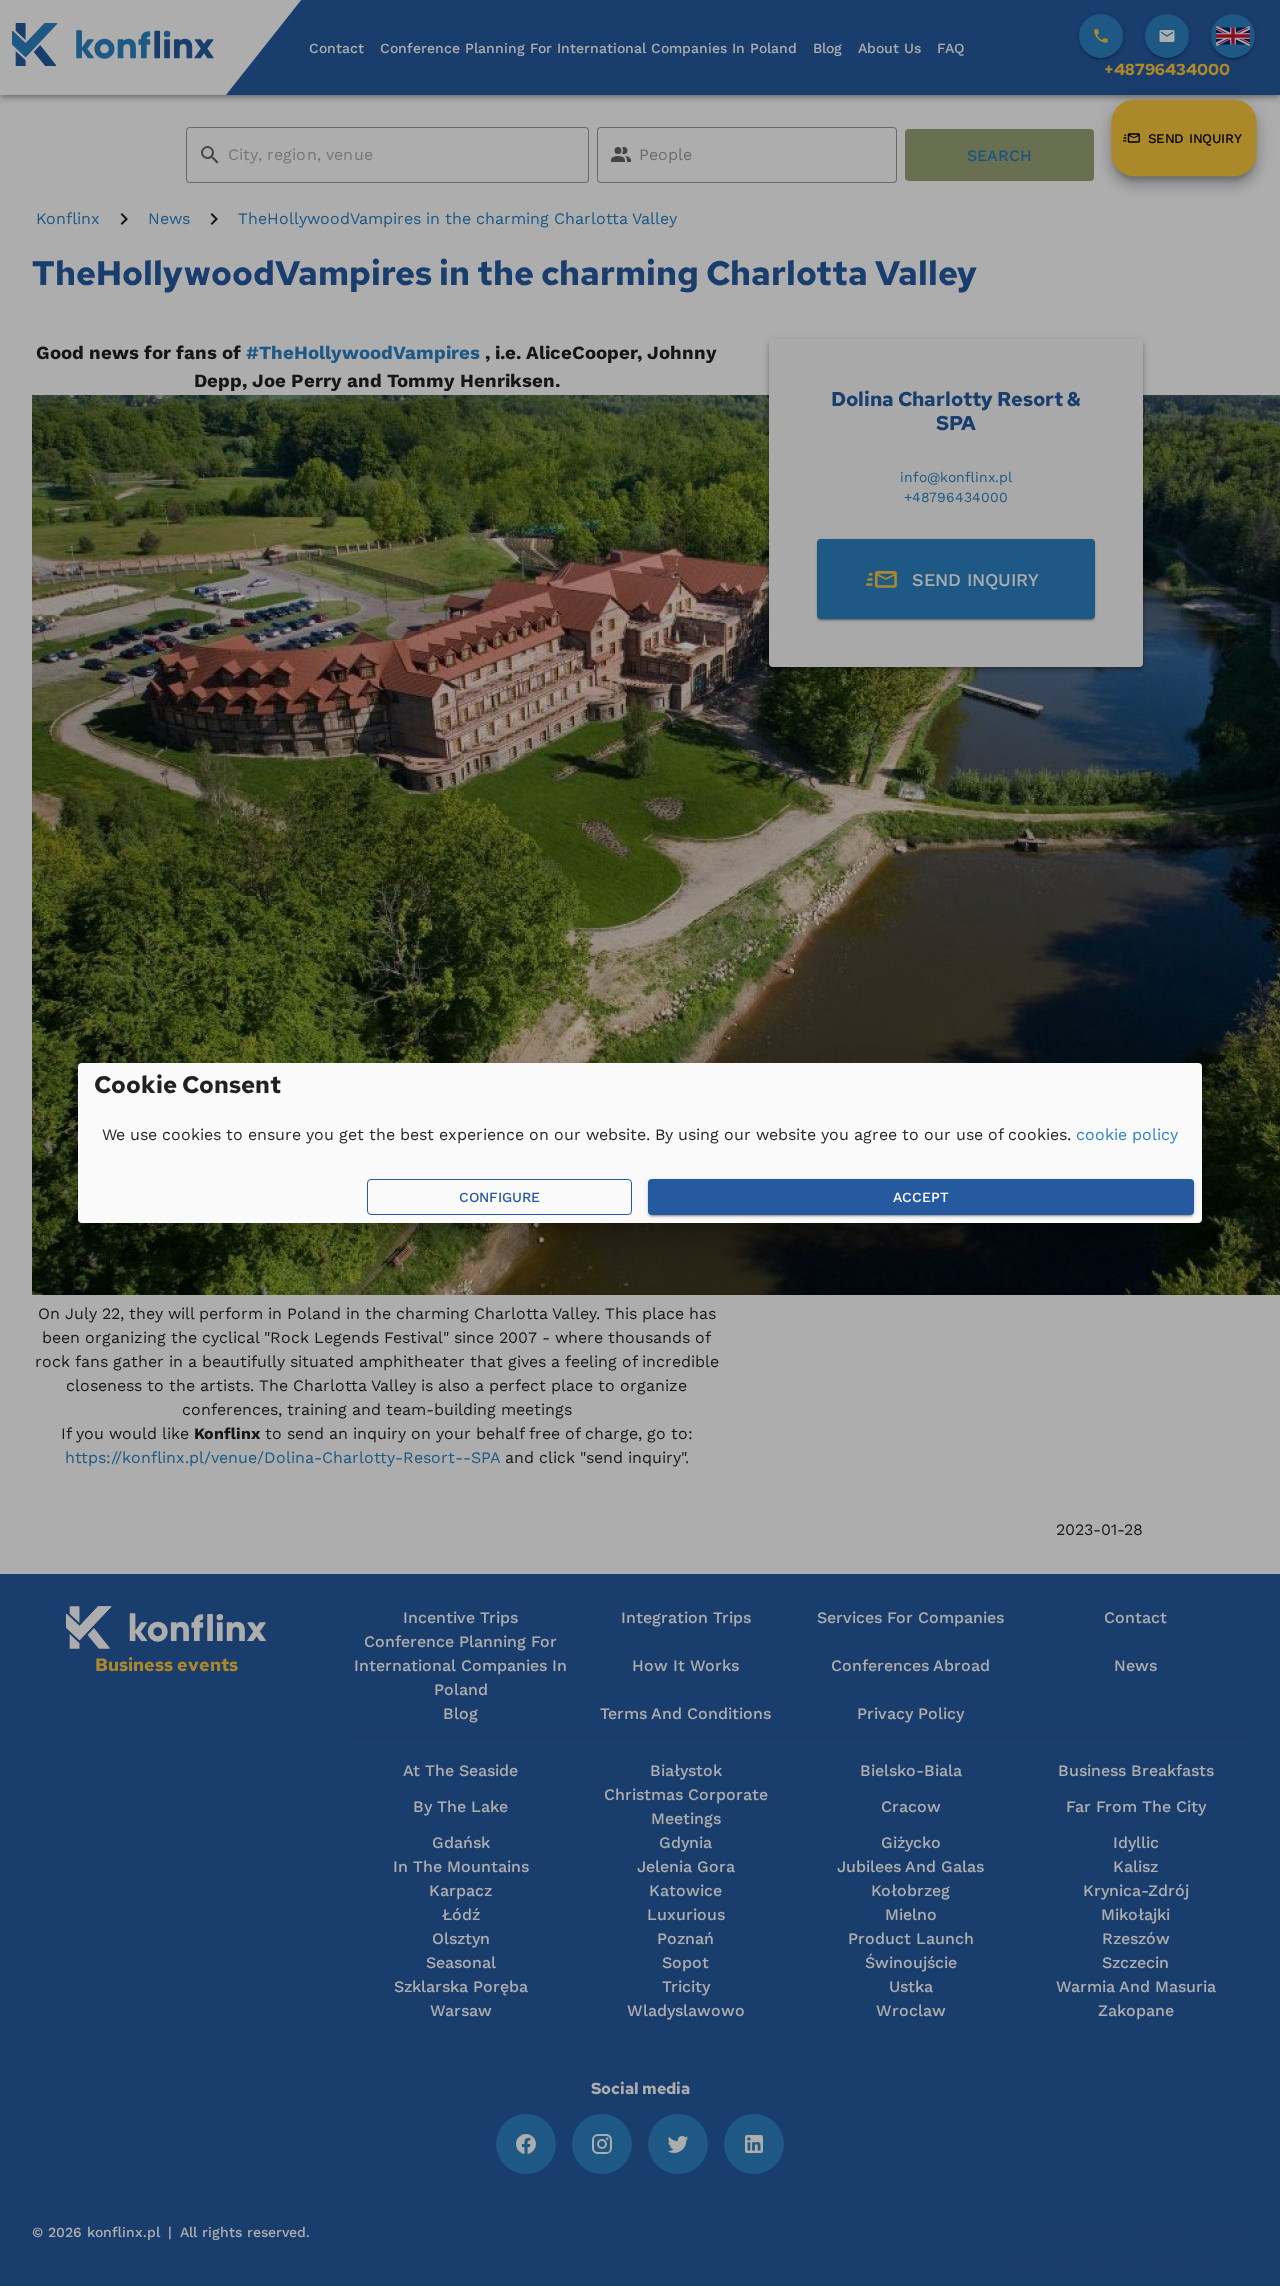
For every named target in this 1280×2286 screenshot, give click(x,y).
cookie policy (1127, 1134)
